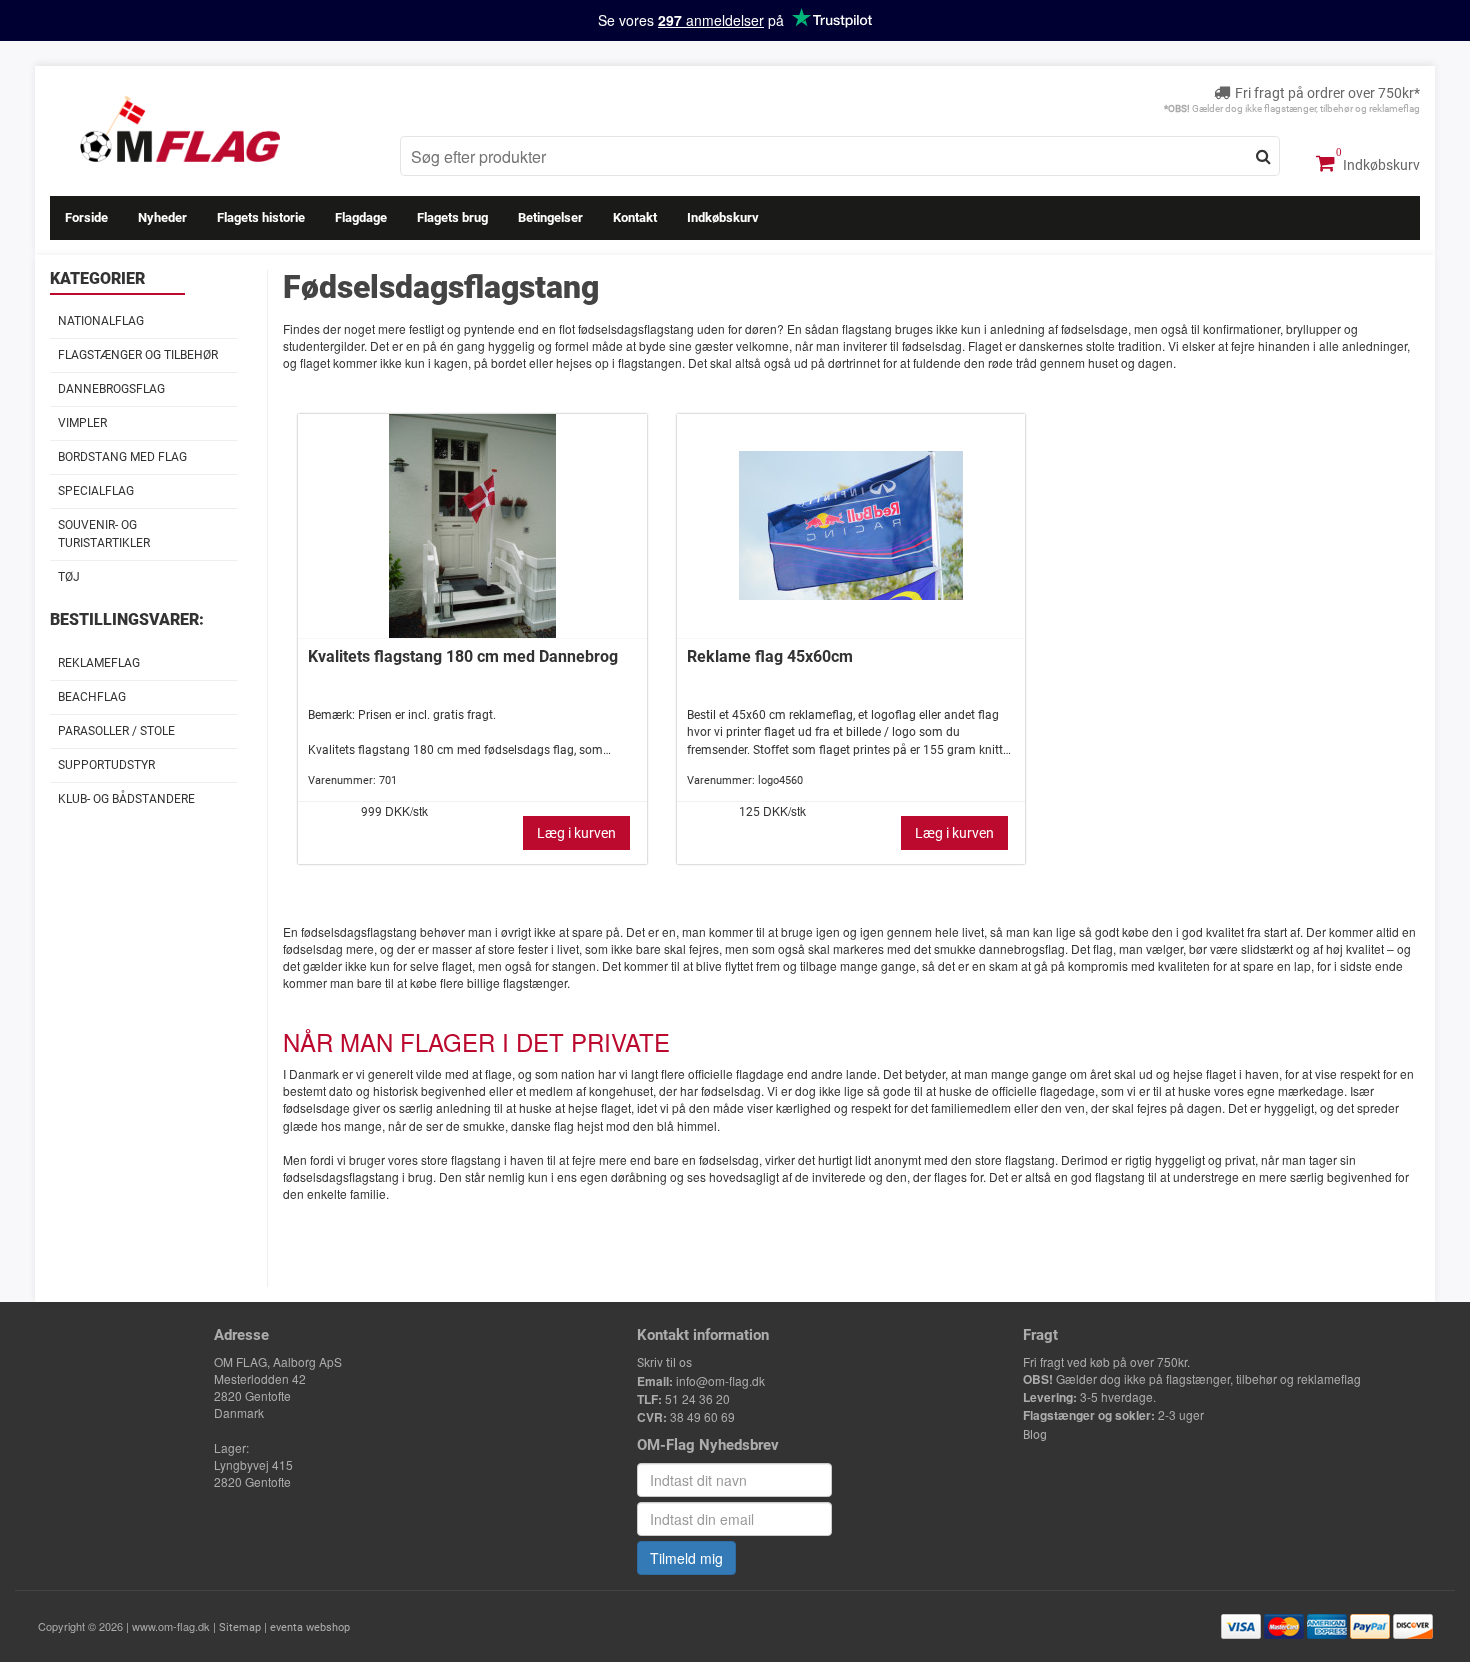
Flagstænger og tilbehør (138, 355)
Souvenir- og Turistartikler (104, 533)
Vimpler (82, 423)
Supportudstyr (106, 765)
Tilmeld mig (686, 1558)
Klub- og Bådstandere (126, 799)
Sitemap (240, 1627)
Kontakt (635, 217)
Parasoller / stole (116, 731)
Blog (1035, 1435)
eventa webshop (310, 1627)
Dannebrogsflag (111, 389)
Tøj (69, 577)
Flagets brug (452, 217)
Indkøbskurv (1380, 165)
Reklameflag (99, 663)
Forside (86, 217)
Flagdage (361, 217)
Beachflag (92, 697)
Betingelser (550, 217)
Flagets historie (261, 217)
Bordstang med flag (122, 457)
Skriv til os (664, 1363)
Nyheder (162, 217)
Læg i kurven (576, 833)
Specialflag (96, 491)
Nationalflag (101, 321)
